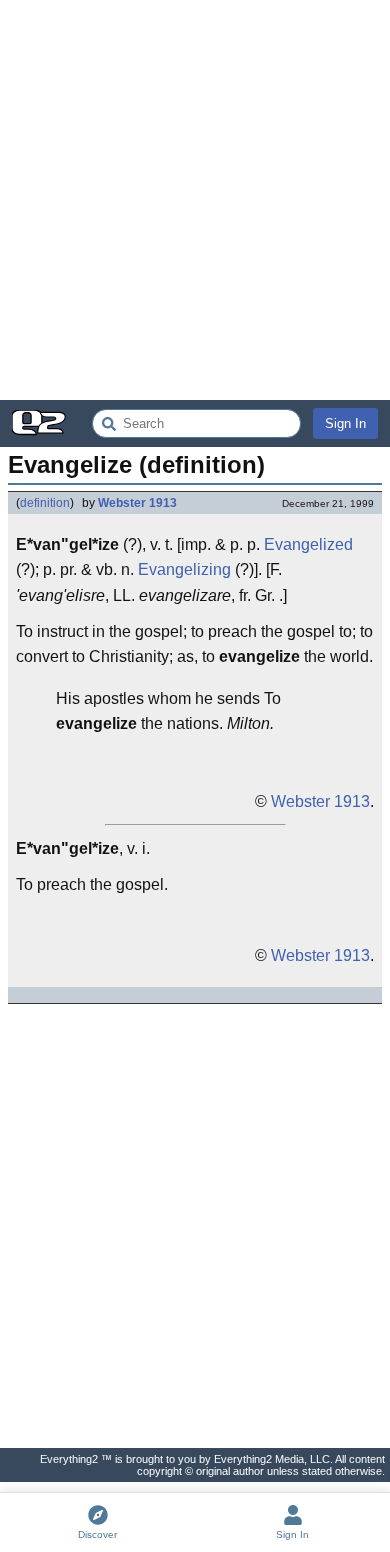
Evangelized (308, 544)
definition (45, 503)
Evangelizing (184, 569)
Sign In (345, 423)
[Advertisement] (195, 200)
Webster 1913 (137, 503)
